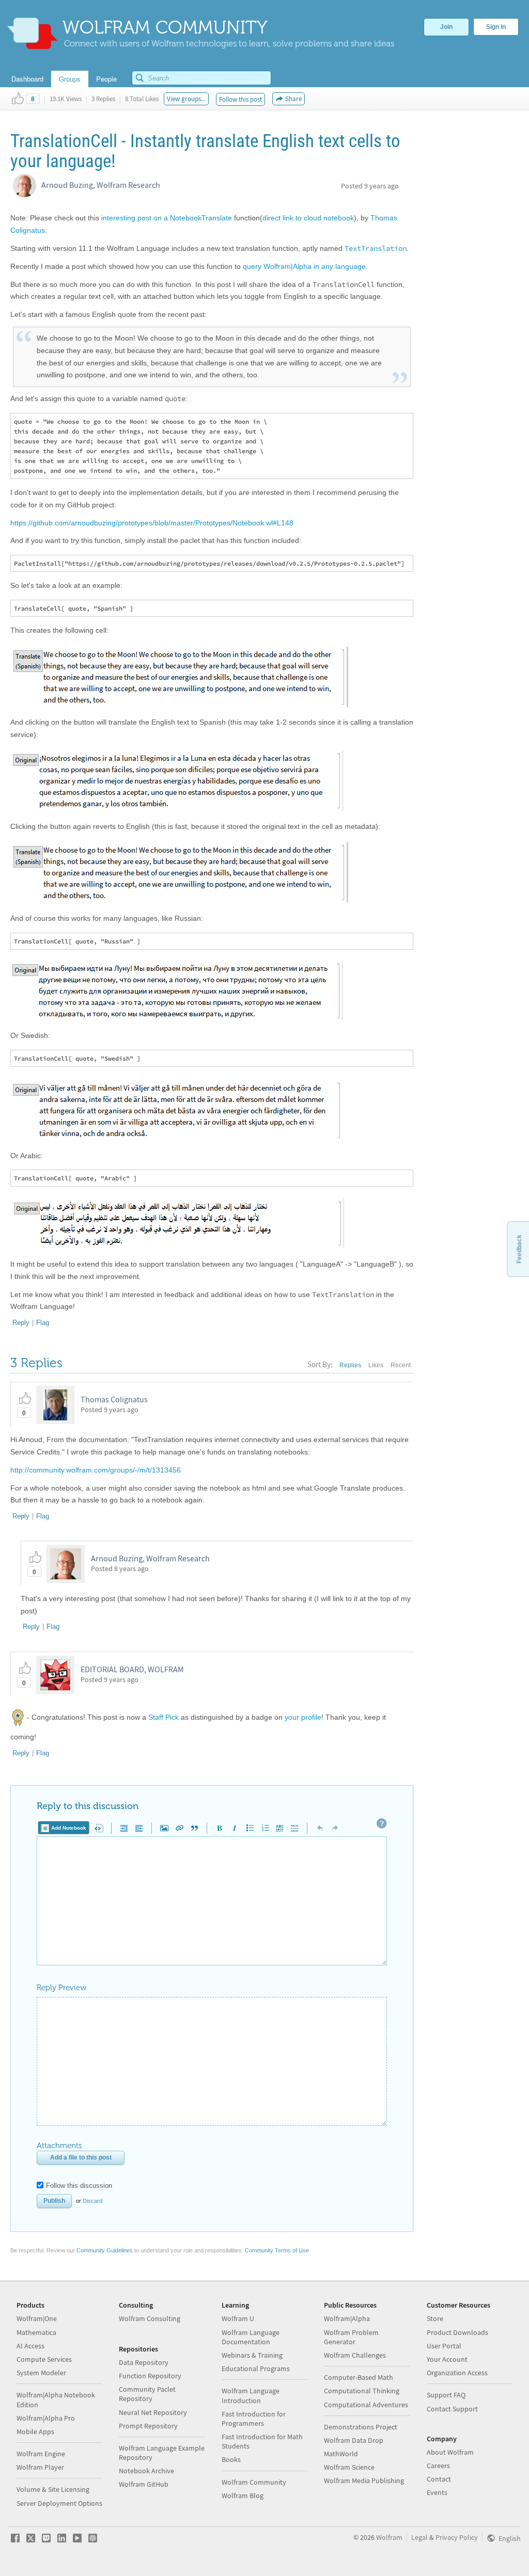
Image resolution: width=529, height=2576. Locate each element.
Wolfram (389, 2537)
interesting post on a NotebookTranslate (167, 218)
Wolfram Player (40, 2467)
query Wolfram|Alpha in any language (304, 266)
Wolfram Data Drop (354, 2440)
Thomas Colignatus (114, 1399)
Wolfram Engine (41, 2454)
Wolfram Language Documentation (251, 2337)
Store (435, 2318)
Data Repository (144, 2362)
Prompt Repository (148, 2426)
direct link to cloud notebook (308, 218)
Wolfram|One (37, 2318)
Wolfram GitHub (144, 2484)
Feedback (519, 1249)
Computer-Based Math (359, 2377)
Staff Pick (164, 1717)
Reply (21, 1323)
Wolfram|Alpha (347, 2318)
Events (437, 2492)
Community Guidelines (105, 2250)
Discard (92, 2201)
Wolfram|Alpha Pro (46, 2418)
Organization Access (457, 2373)
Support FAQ (446, 2395)
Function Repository (150, 2376)
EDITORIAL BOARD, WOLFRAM (132, 1669)
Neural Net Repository (153, 2412)
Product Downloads (457, 2332)
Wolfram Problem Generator (351, 2337)
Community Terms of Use (277, 2250)
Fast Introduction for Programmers (254, 2419)
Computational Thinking (362, 2391)
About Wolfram (450, 2452)
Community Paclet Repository (147, 2394)
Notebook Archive (146, 2471)
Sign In (496, 27)
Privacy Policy (457, 2537)
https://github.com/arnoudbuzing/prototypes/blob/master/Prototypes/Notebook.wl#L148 (152, 523)
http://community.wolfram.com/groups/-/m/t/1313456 (96, 1470)
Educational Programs (256, 2369)
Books (231, 2459)
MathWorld (341, 2454)
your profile (303, 1717)
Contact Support (452, 2409)
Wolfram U (238, 2318)
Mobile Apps (35, 2431)
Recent (401, 1365)
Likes (376, 1365)
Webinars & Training (252, 2355)
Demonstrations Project (361, 2427)
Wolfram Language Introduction (251, 2395)
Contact (439, 2479)
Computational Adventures (366, 2405)
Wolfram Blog (243, 2495)
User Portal (444, 2346)
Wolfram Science (349, 2467)
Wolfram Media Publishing (364, 2481)
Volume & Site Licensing (53, 2489)
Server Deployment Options (59, 2503)
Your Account (447, 2359)
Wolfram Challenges (355, 2355)
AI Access (30, 2346)
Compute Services (44, 2359)
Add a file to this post (81, 2157)
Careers (438, 2466)
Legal (419, 2537)
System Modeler (41, 2373)
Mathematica (36, 2332)
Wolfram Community (254, 2482)
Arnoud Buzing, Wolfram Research (101, 185)
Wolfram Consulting (150, 2318)
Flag (43, 1323)
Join (446, 27)
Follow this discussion (79, 2186)
